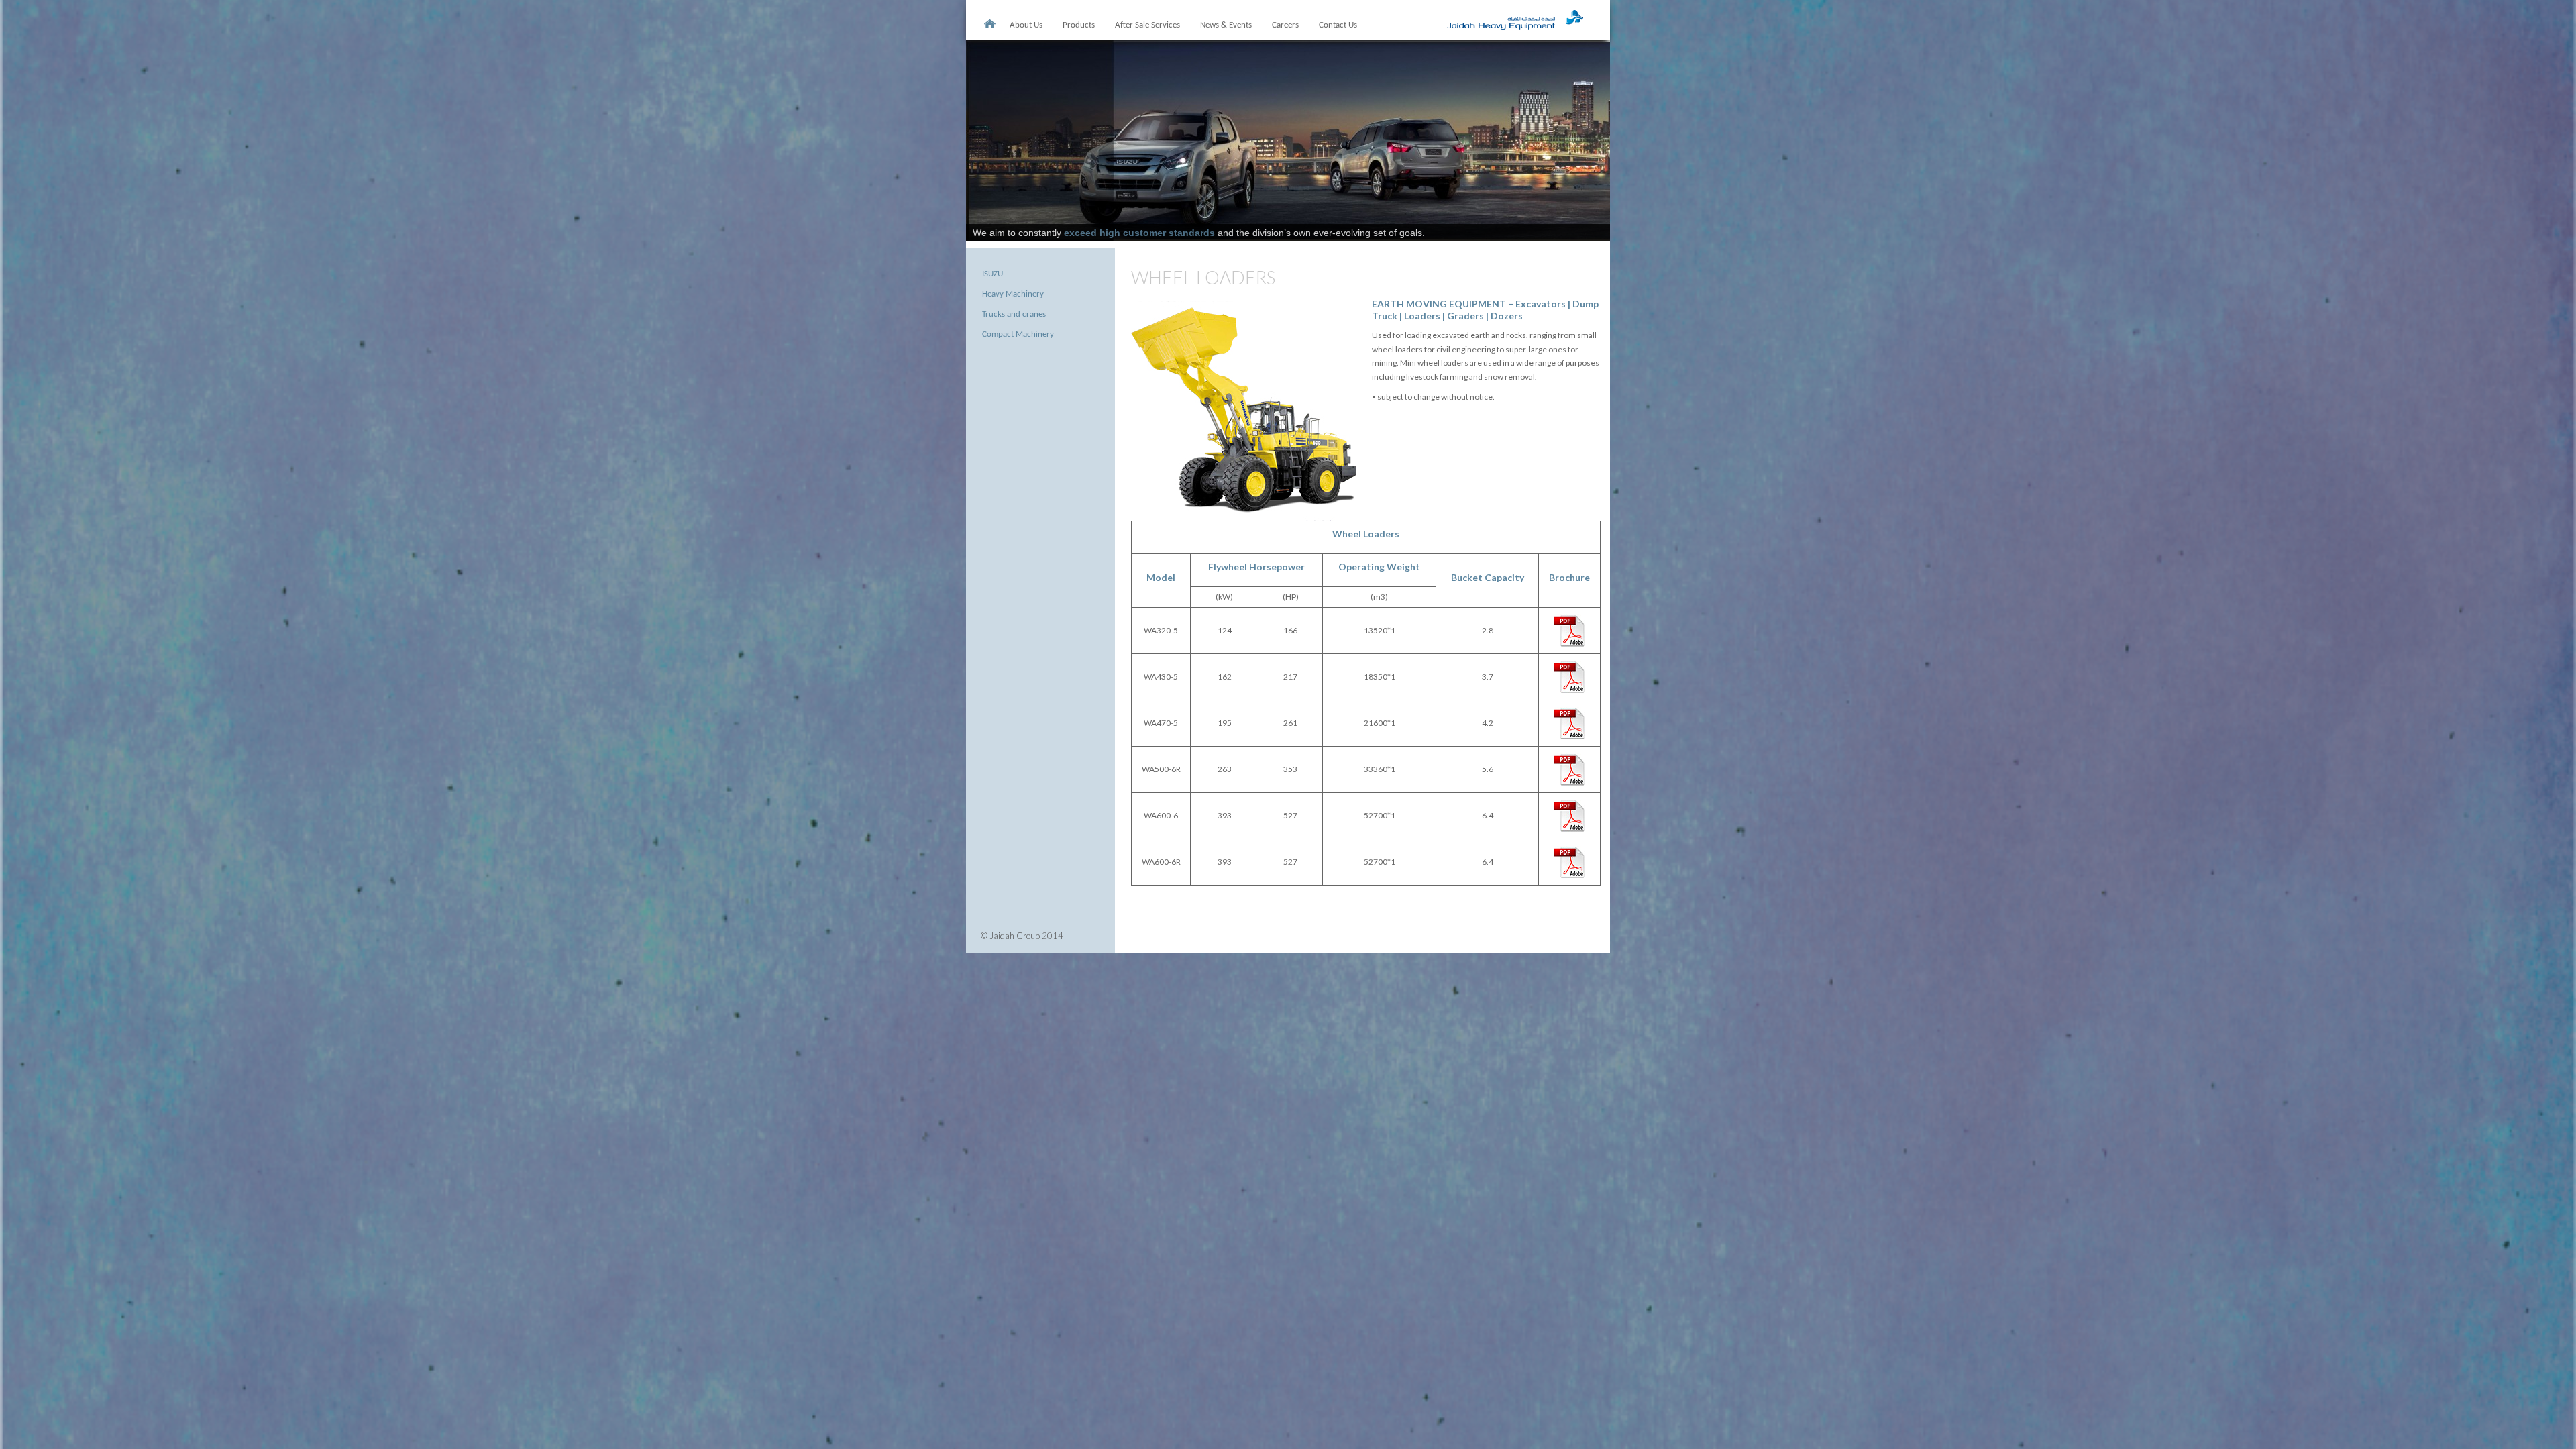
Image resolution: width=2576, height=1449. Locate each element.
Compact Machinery (1018, 334)
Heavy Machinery (1013, 294)
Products (1079, 25)
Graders (1466, 316)
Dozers (1507, 316)
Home (989, 24)
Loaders (1422, 316)
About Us (1026, 25)
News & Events (1226, 25)
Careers (1285, 25)
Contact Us (1338, 25)
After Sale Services (1147, 25)
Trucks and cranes (1014, 314)
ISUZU (992, 274)
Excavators (1541, 304)
